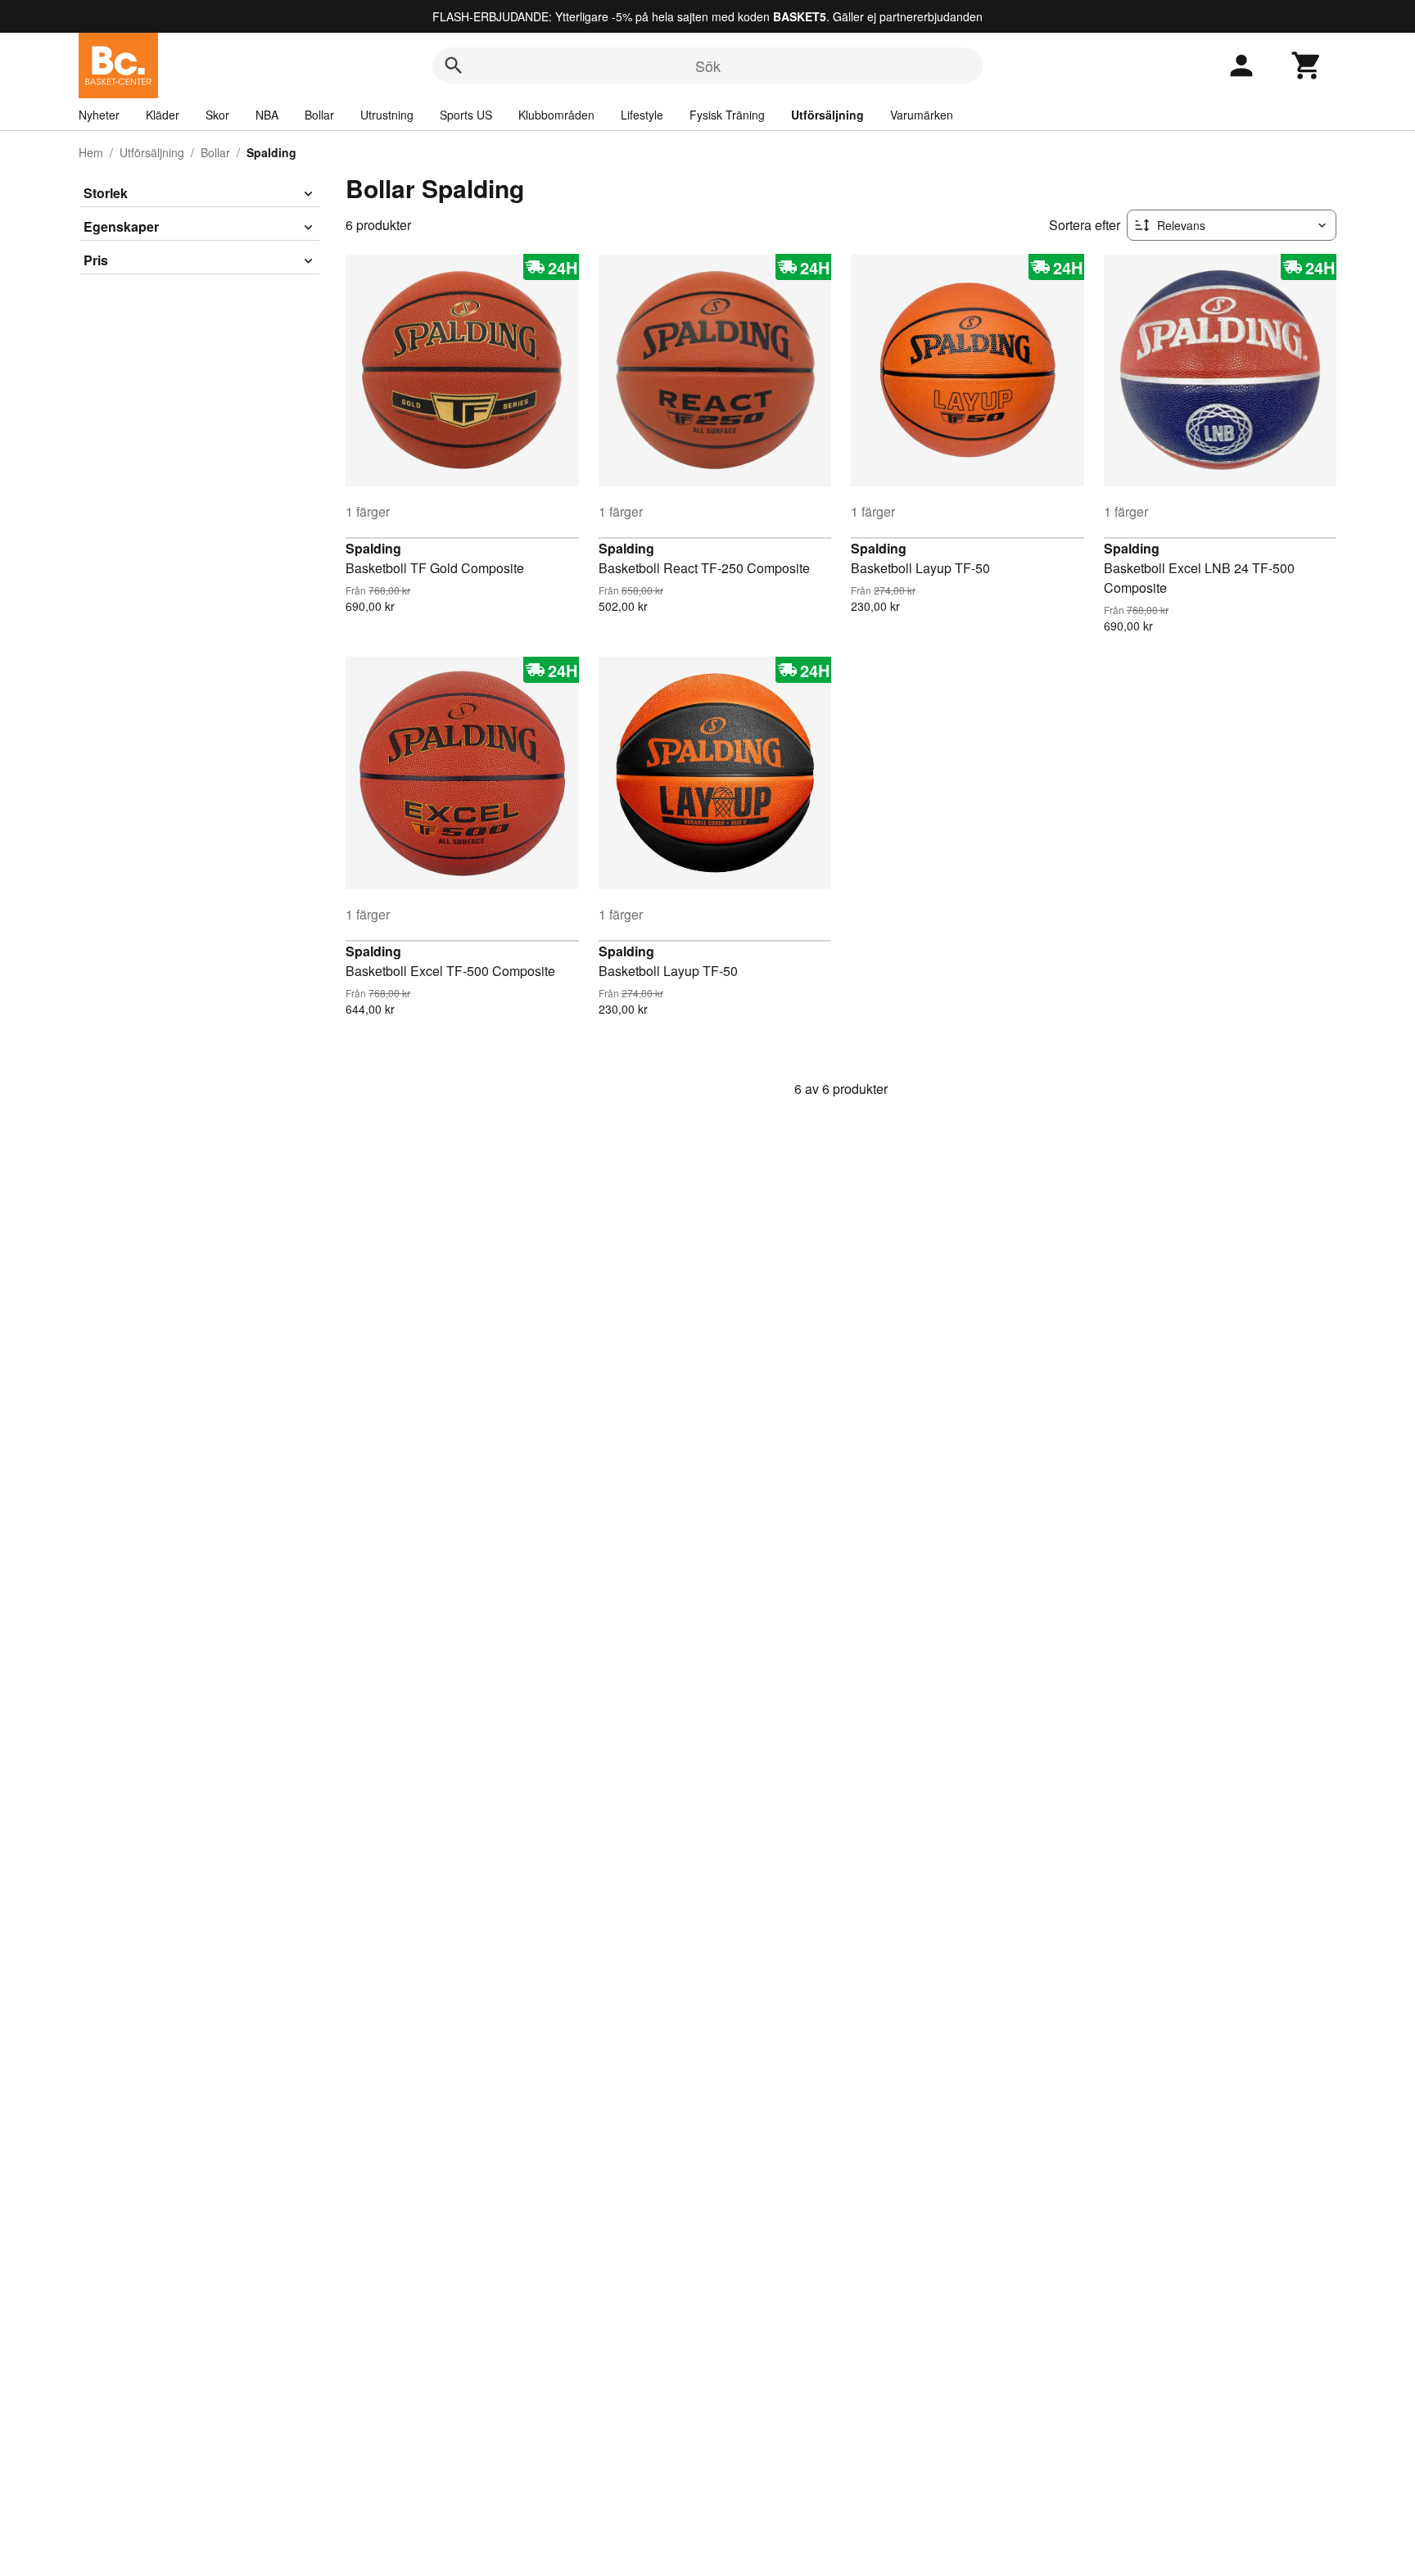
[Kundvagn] (1307, 66)
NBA (267, 115)
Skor (217, 115)
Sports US (466, 115)
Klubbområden (556, 115)
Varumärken (922, 115)
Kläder (163, 115)
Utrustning (387, 115)
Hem (91, 152)
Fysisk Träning (727, 115)
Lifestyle (642, 115)
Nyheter (99, 115)
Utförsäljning (827, 115)
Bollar (319, 115)
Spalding (373, 548)
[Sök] (454, 66)
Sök (708, 66)
